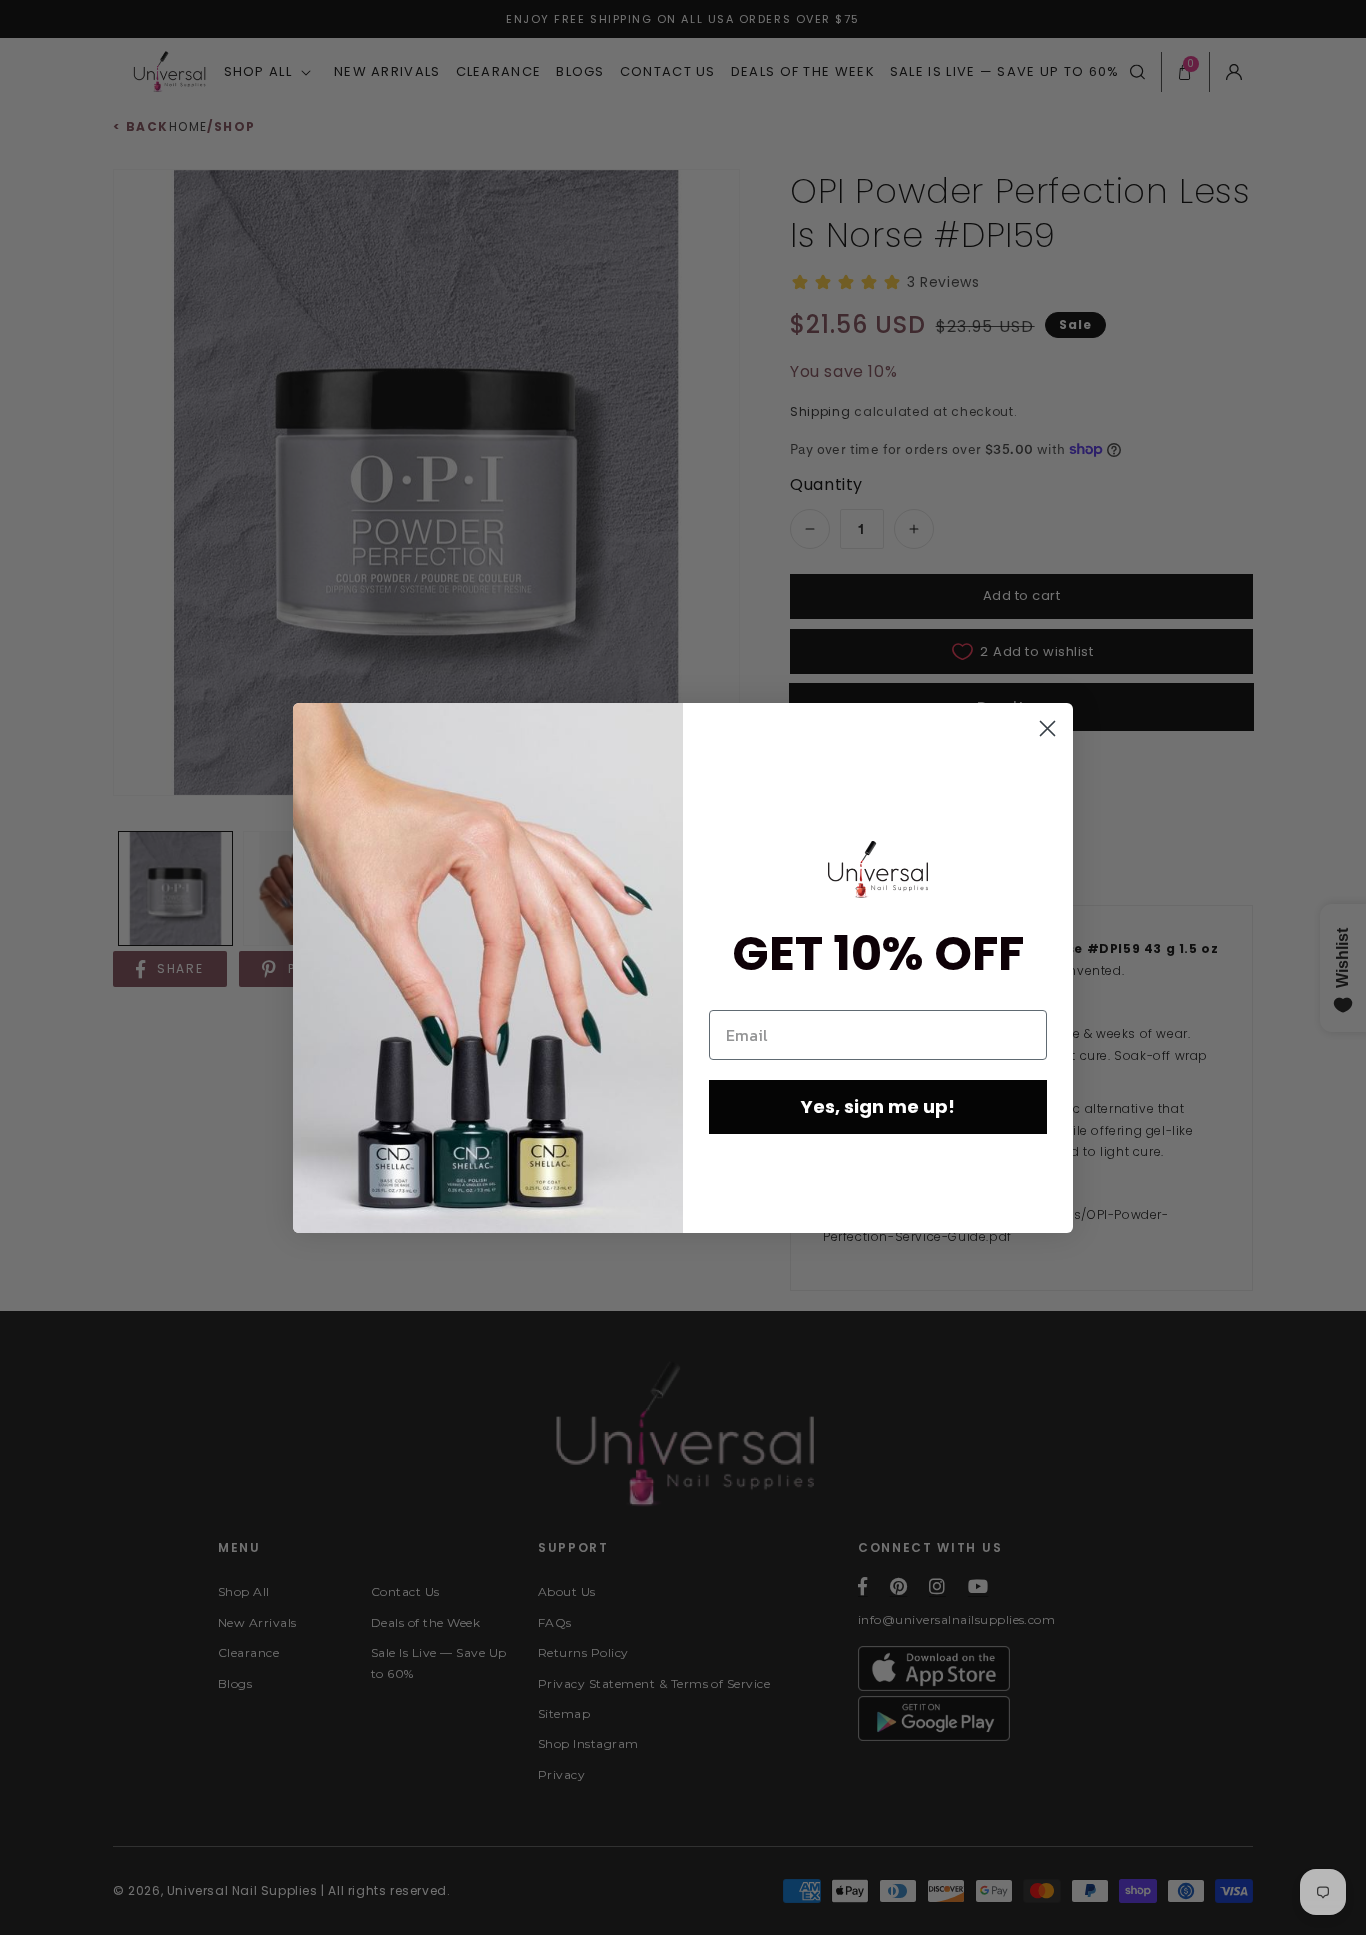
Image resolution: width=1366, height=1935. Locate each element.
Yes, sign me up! (878, 1106)
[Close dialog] (1047, 728)
